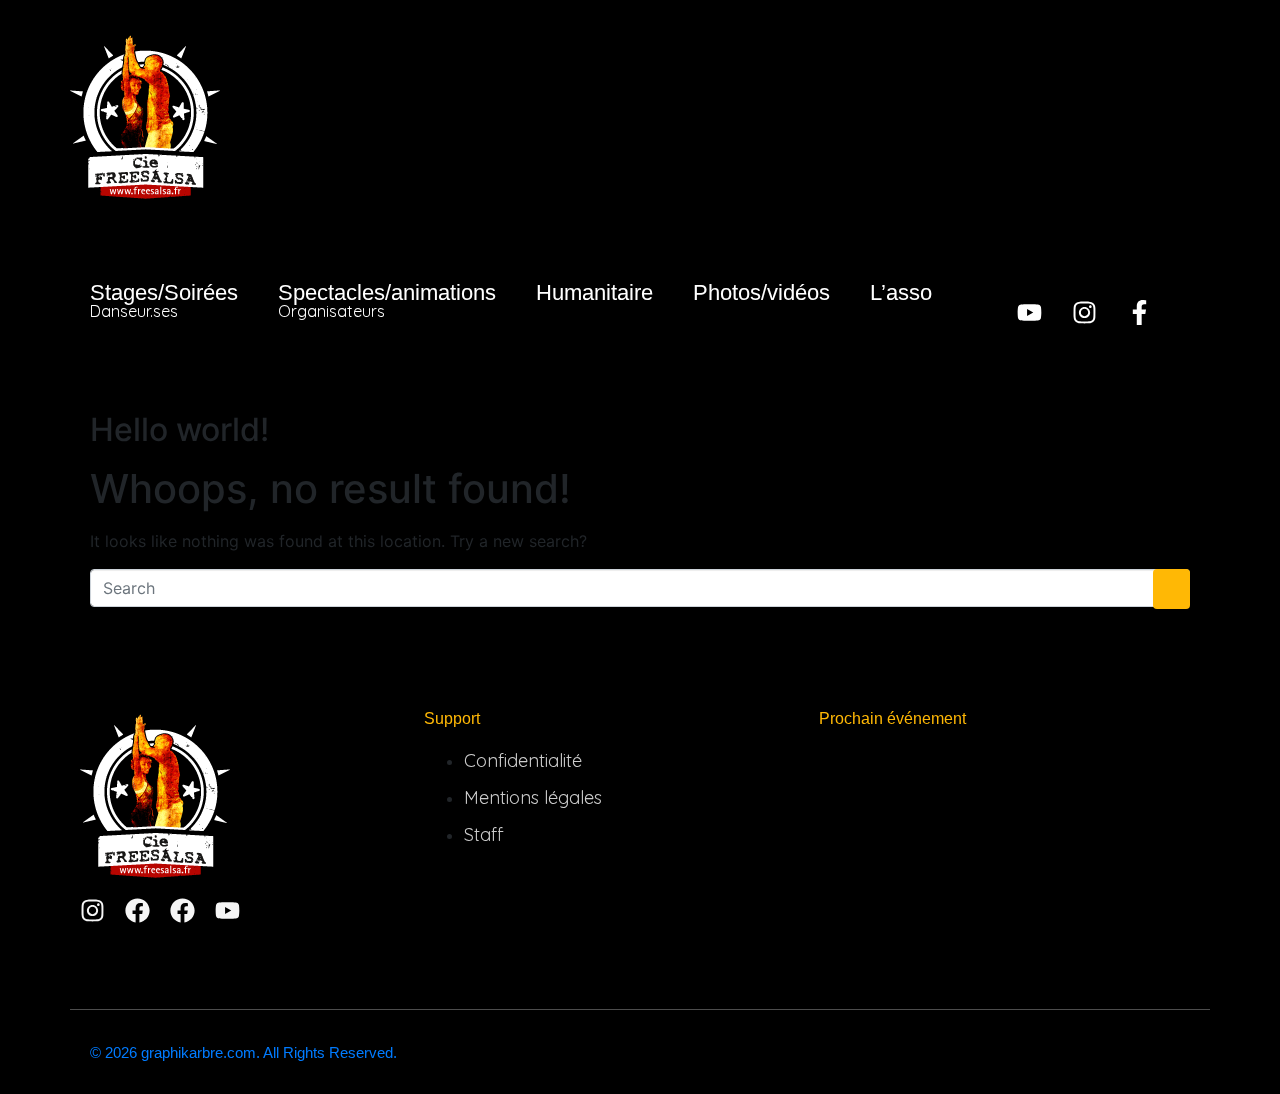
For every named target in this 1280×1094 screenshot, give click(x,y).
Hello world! (179, 429)
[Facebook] (137, 910)
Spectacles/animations (387, 300)
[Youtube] (1029, 312)
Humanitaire (594, 292)
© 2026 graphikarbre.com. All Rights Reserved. (243, 1052)
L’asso (901, 292)
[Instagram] (1084, 312)
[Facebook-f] (1139, 312)
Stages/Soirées (164, 300)
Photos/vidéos (761, 292)
